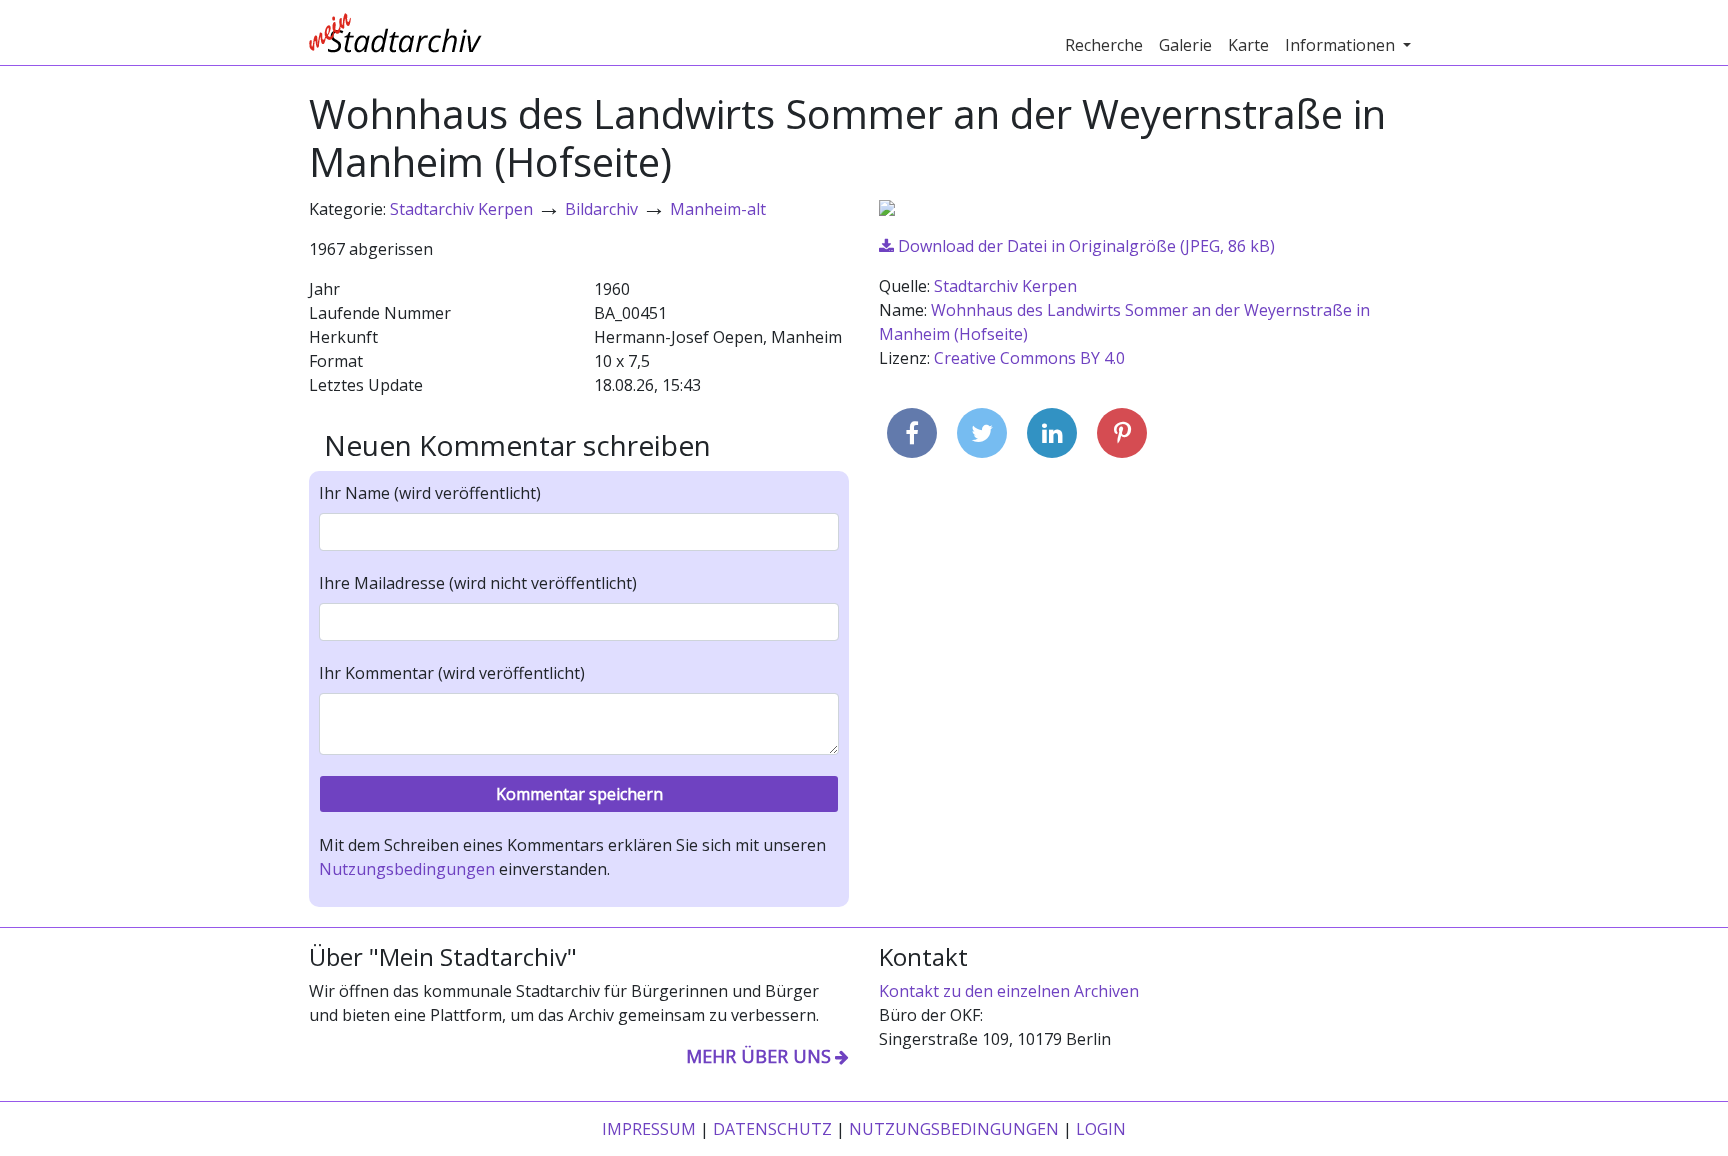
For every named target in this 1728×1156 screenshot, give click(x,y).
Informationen (1342, 45)
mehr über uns (758, 1056)
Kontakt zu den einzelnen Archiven (1009, 991)
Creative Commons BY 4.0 (1029, 358)
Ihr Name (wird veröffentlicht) (430, 493)
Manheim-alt (718, 209)
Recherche (1104, 45)
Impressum (649, 1129)
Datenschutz (772, 1129)
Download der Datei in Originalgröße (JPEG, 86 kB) (1084, 246)
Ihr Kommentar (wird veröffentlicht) (452, 673)
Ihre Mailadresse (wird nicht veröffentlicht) (478, 583)
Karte (1248, 45)
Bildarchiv (601, 209)
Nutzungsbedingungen (407, 869)
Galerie (1185, 45)
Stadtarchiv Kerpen (461, 209)
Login (1101, 1129)
